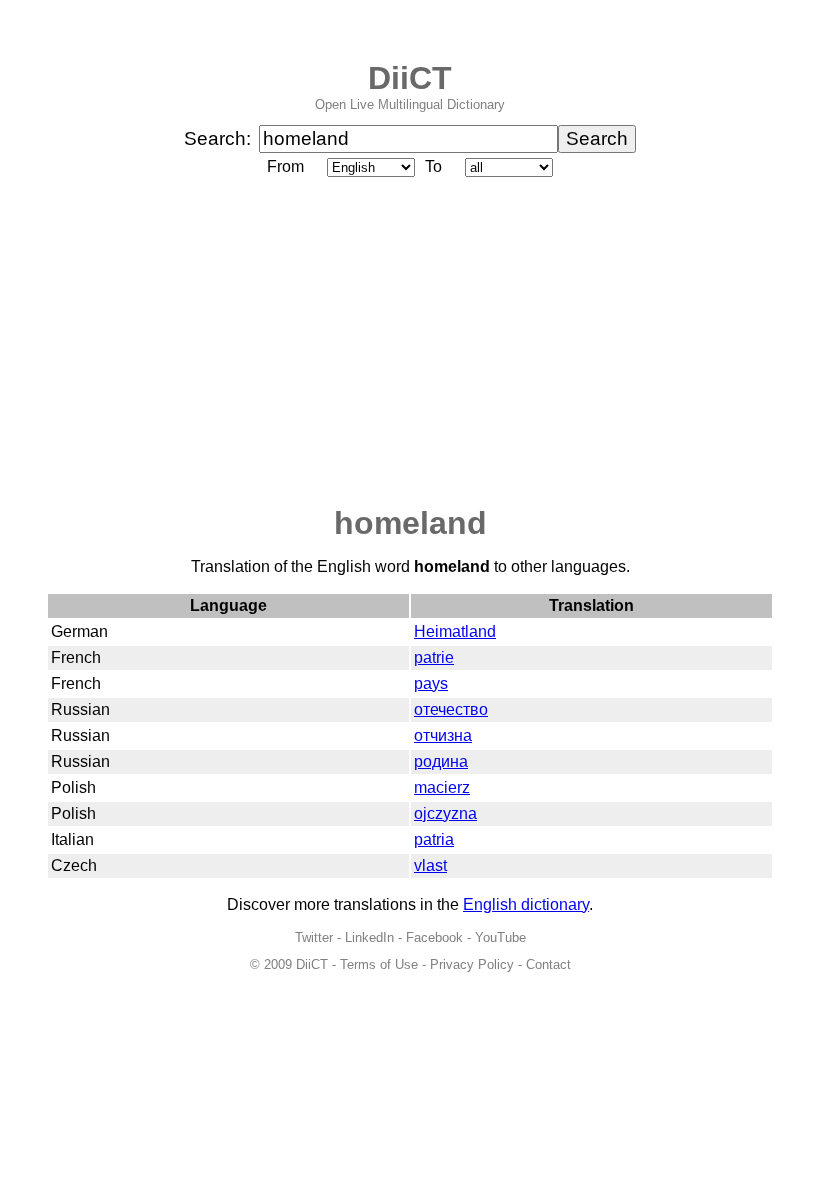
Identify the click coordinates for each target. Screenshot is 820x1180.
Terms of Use (379, 964)
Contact (548, 964)
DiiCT (410, 78)
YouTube (500, 937)
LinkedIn (369, 937)
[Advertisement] (410, 343)
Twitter (314, 937)
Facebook (434, 937)
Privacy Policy (472, 964)
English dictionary (526, 904)
